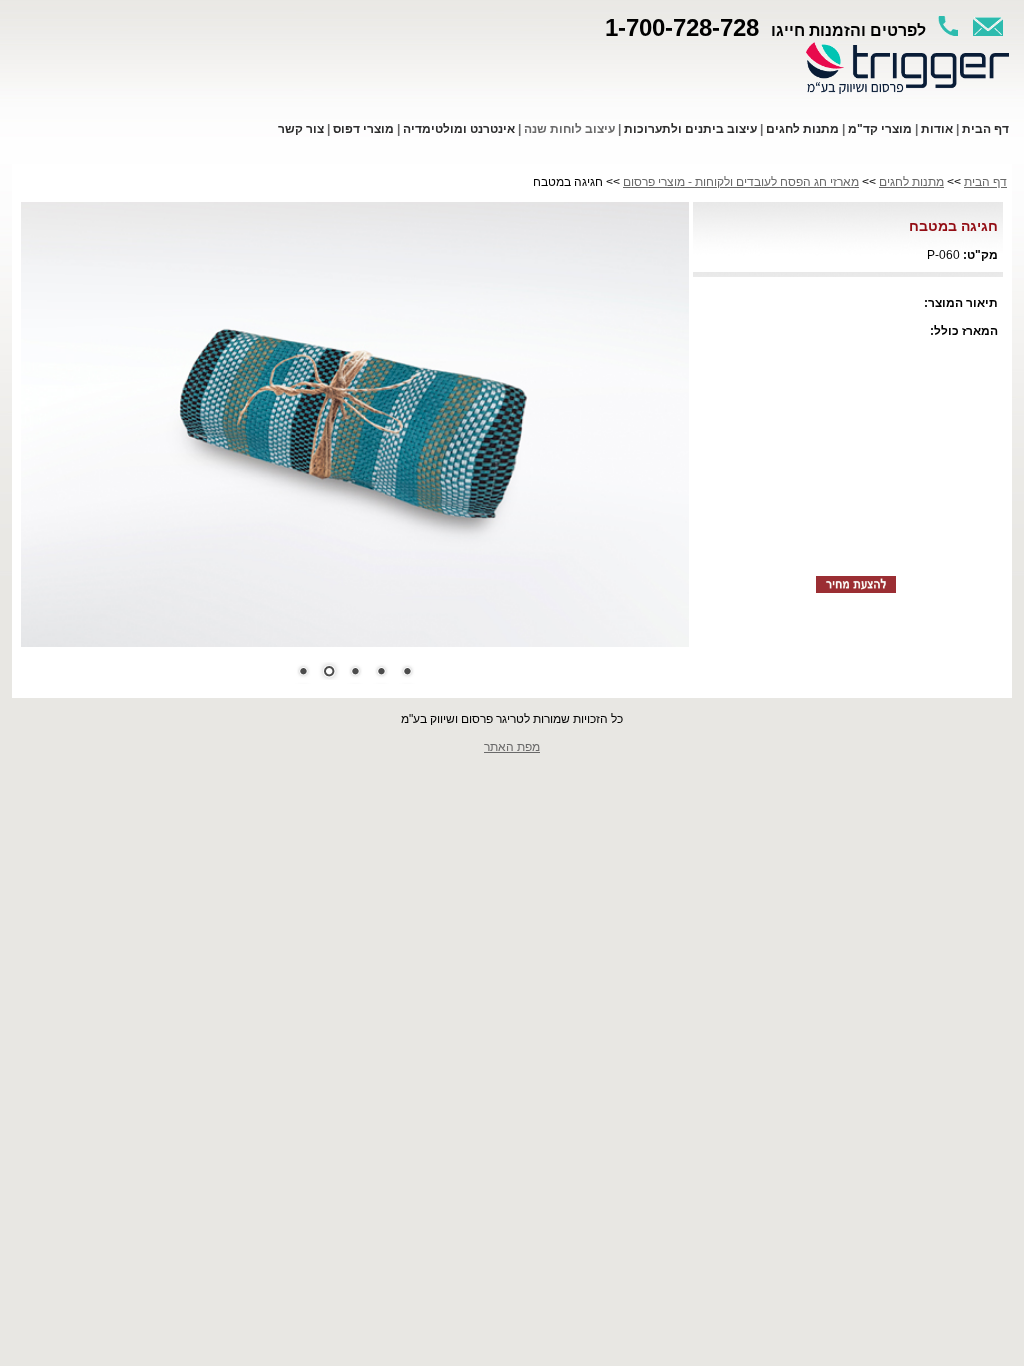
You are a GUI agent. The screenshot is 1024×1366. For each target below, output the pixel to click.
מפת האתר (512, 747)
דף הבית (985, 182)
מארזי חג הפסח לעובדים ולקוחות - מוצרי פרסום (741, 182)
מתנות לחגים (911, 182)
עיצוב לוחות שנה (569, 129)
